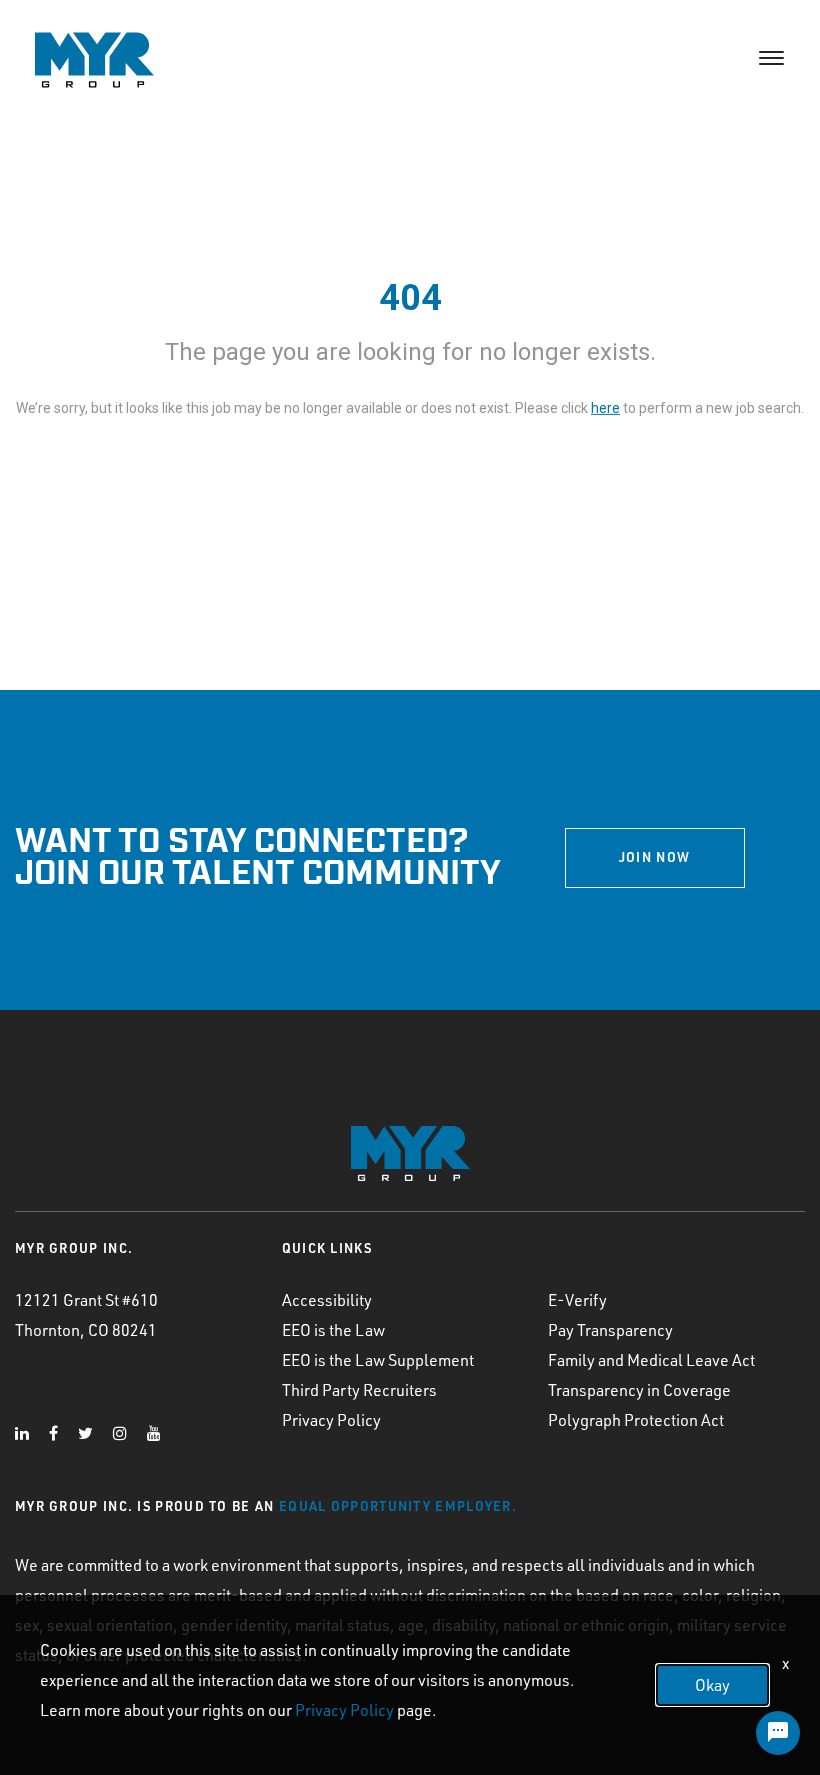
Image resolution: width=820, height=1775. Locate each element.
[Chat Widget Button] (778, 1733)
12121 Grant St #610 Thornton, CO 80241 (86, 1315)
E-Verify (577, 1300)
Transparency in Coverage (639, 1390)
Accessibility (327, 1300)
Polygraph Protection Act (636, 1420)
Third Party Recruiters (359, 1390)
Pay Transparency (610, 1330)
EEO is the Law (333, 1330)
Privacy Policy (331, 1420)
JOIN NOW (654, 857)
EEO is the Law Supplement (378, 1360)
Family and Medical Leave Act (651, 1360)
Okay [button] (712, 1685)
